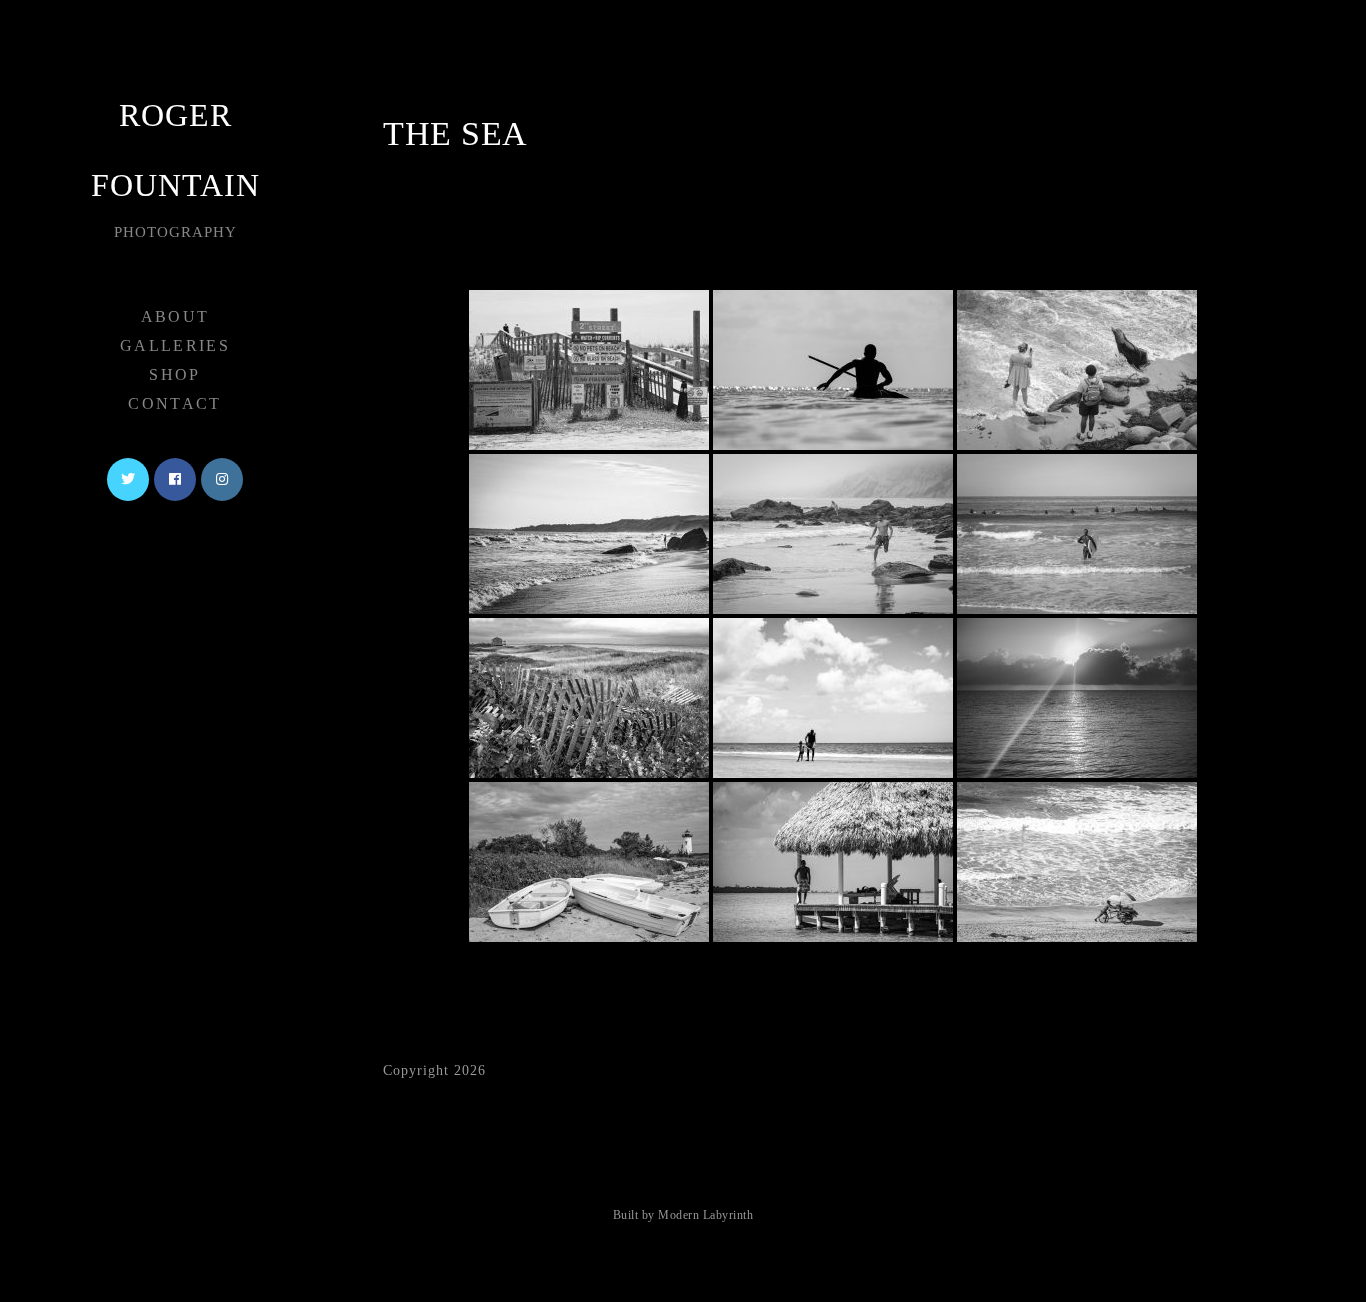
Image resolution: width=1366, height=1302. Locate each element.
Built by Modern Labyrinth (683, 1215)
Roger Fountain (175, 168)
